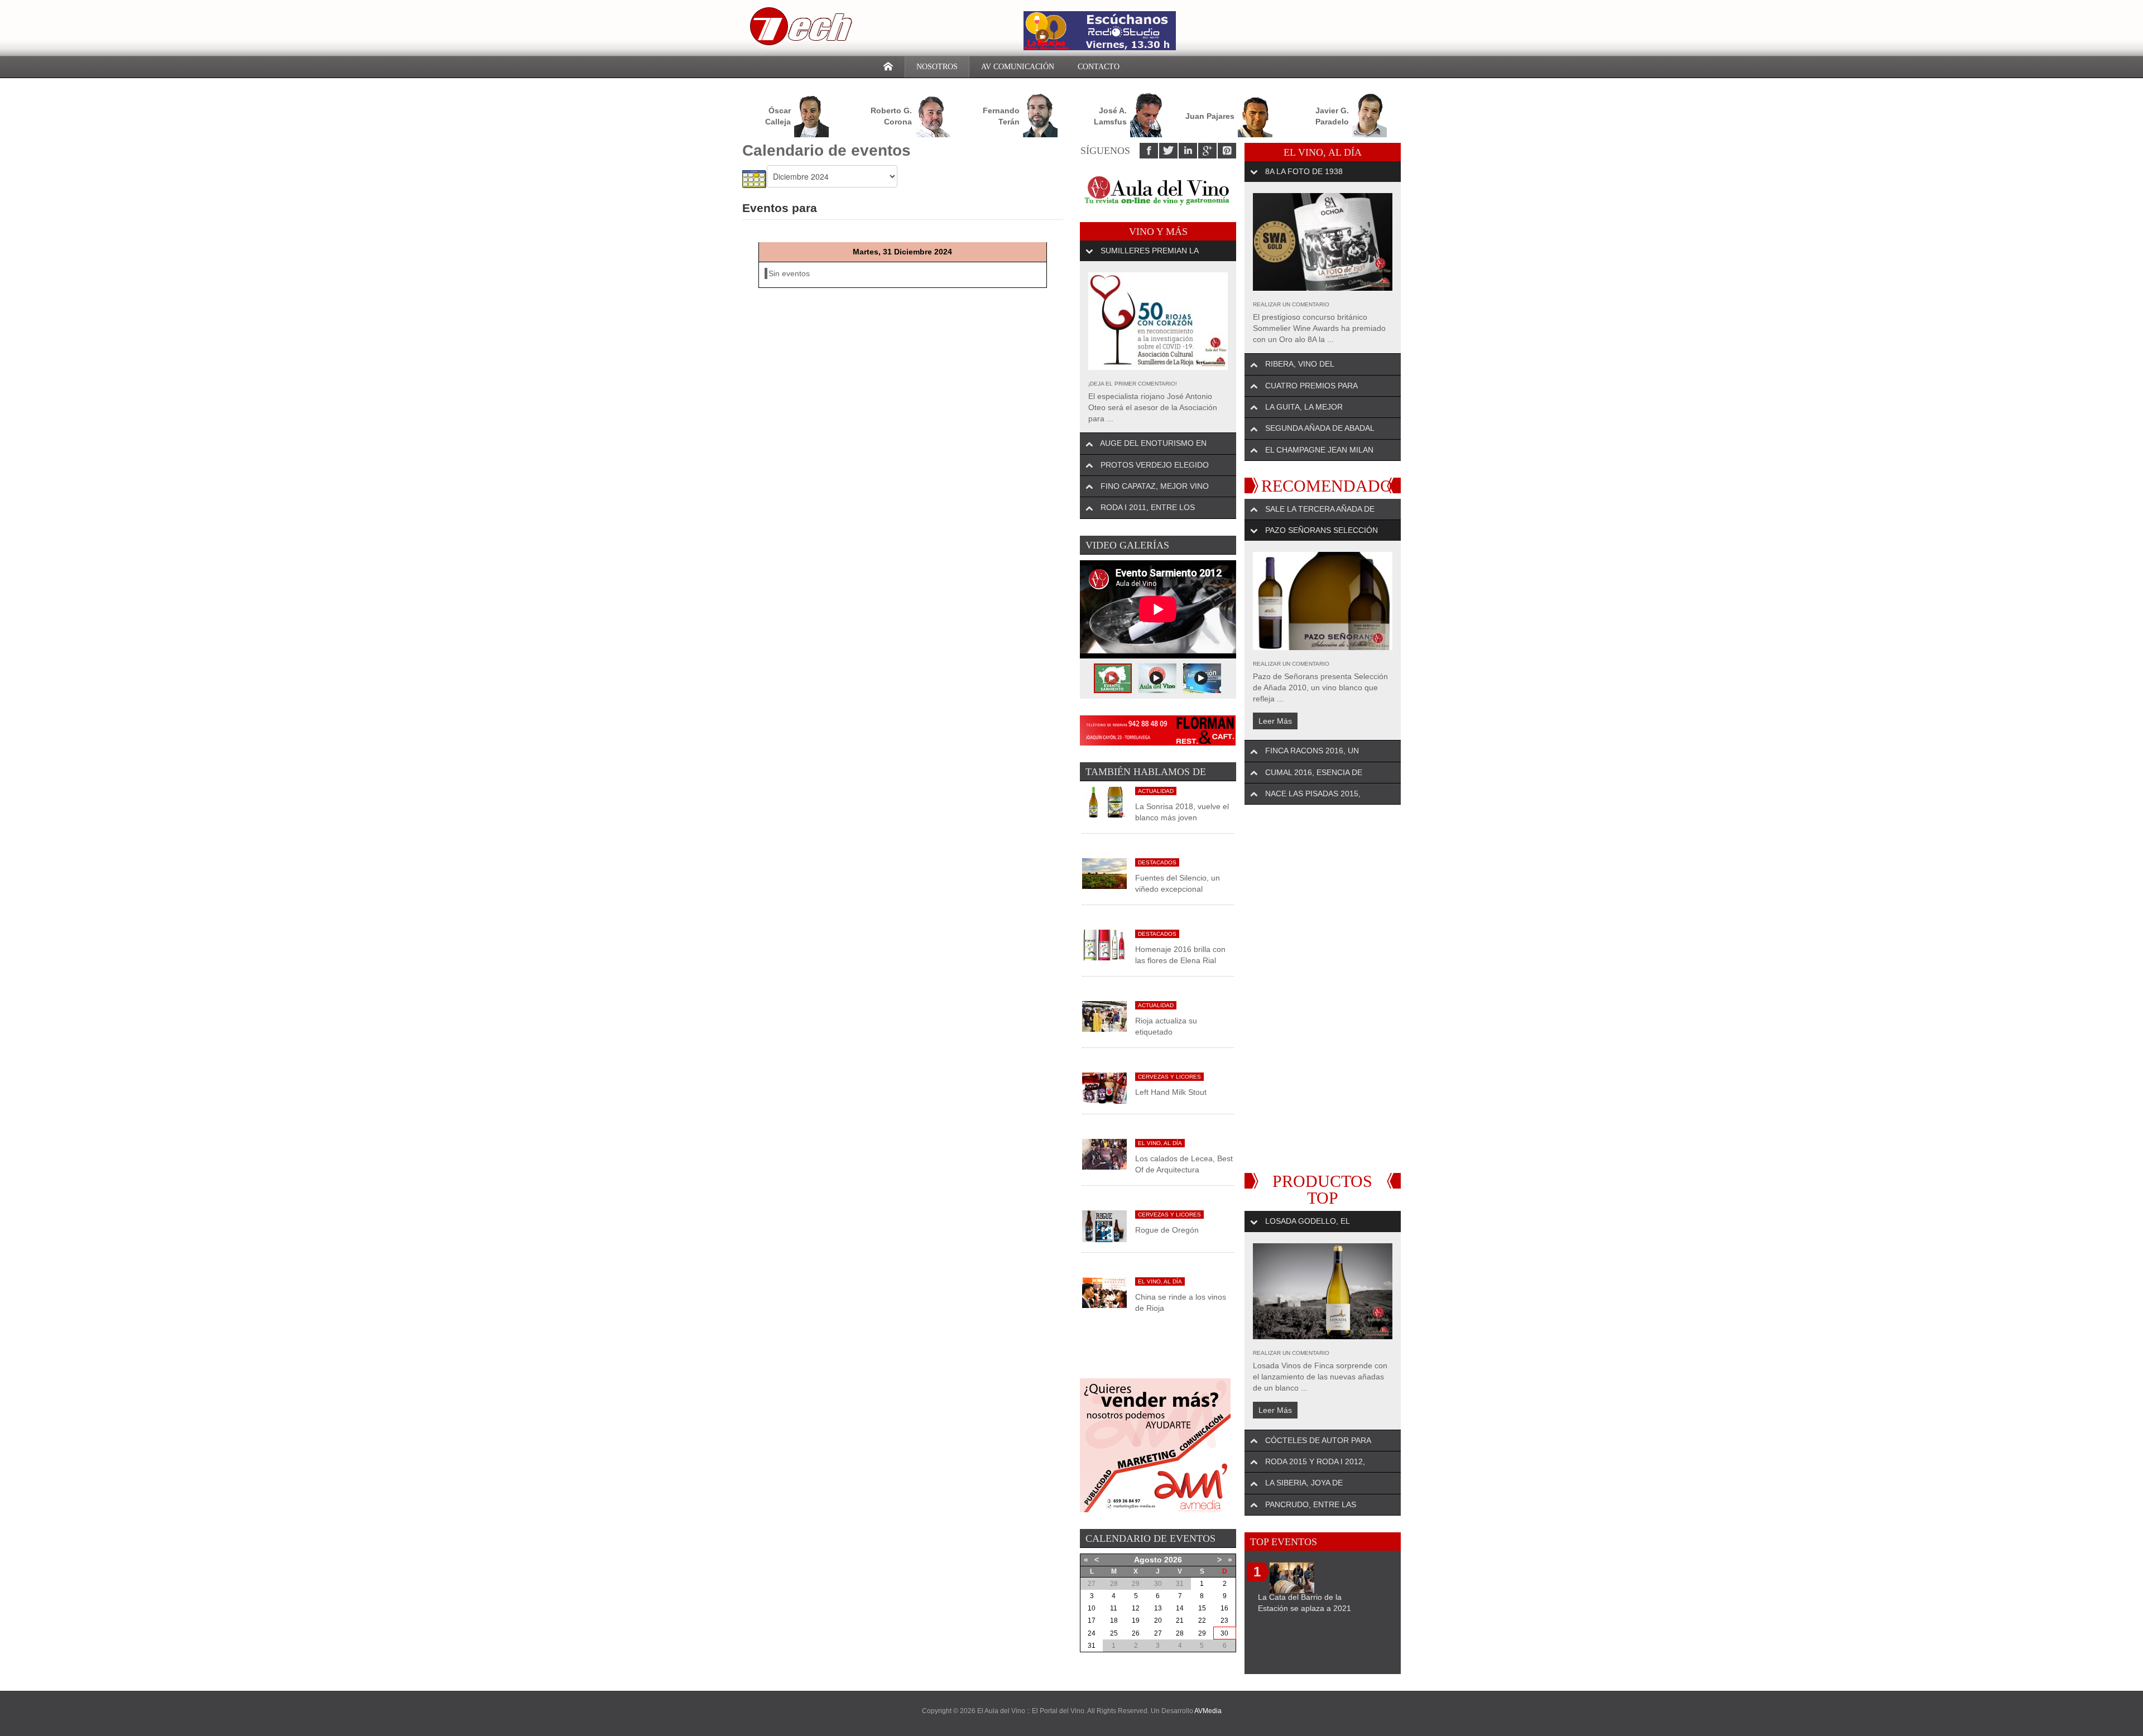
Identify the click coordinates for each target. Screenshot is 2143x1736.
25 (1114, 1633)
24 (1092, 1633)
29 (1202, 1633)
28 (1180, 1633)
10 (1092, 1608)
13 (1158, 1608)
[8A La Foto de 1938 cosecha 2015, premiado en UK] (1323, 242)
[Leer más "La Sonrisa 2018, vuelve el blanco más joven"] (1104, 801)
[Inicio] (888, 67)
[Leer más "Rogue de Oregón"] (1104, 1225)
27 (1158, 1633)
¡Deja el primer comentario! (1133, 384)
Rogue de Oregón (1167, 1230)
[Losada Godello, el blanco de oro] (1323, 1291)
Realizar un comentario (1291, 304)
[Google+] (1207, 151)
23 (1224, 1620)
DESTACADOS (1157, 862)
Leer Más (1275, 721)
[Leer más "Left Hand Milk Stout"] (1104, 1088)
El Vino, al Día (1160, 1143)
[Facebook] (1149, 151)
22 (1202, 1620)
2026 (1173, 1560)
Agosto (1148, 1560)
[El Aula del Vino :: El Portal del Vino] (798, 26)
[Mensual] (755, 179)
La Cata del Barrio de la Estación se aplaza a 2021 (1304, 1603)
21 (1180, 1620)
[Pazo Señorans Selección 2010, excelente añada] (1323, 601)
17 (1092, 1620)
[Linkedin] (1188, 151)
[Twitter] (1168, 151)
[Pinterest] (1227, 151)
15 (1202, 1608)
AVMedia (1208, 1711)
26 (1136, 1633)
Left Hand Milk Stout (1171, 1092)
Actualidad (1156, 791)
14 (1180, 1608)
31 (1092, 1646)
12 (1136, 1608)
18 (1114, 1620)
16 (1224, 1608)
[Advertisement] (1323, 989)
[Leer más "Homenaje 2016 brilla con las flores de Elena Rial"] (1104, 944)
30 (1224, 1633)
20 (1158, 1620)
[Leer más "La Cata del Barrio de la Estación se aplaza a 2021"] (1292, 1577)
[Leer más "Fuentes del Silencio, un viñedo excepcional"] (1104, 873)
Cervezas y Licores (1169, 1077)
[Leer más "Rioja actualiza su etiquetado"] (1104, 1016)
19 (1136, 1620)
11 (1114, 1608)
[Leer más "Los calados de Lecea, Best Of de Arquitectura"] (1104, 1154)
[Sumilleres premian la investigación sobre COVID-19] (1158, 321)
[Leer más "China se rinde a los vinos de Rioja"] (1104, 1292)
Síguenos (1105, 151)
